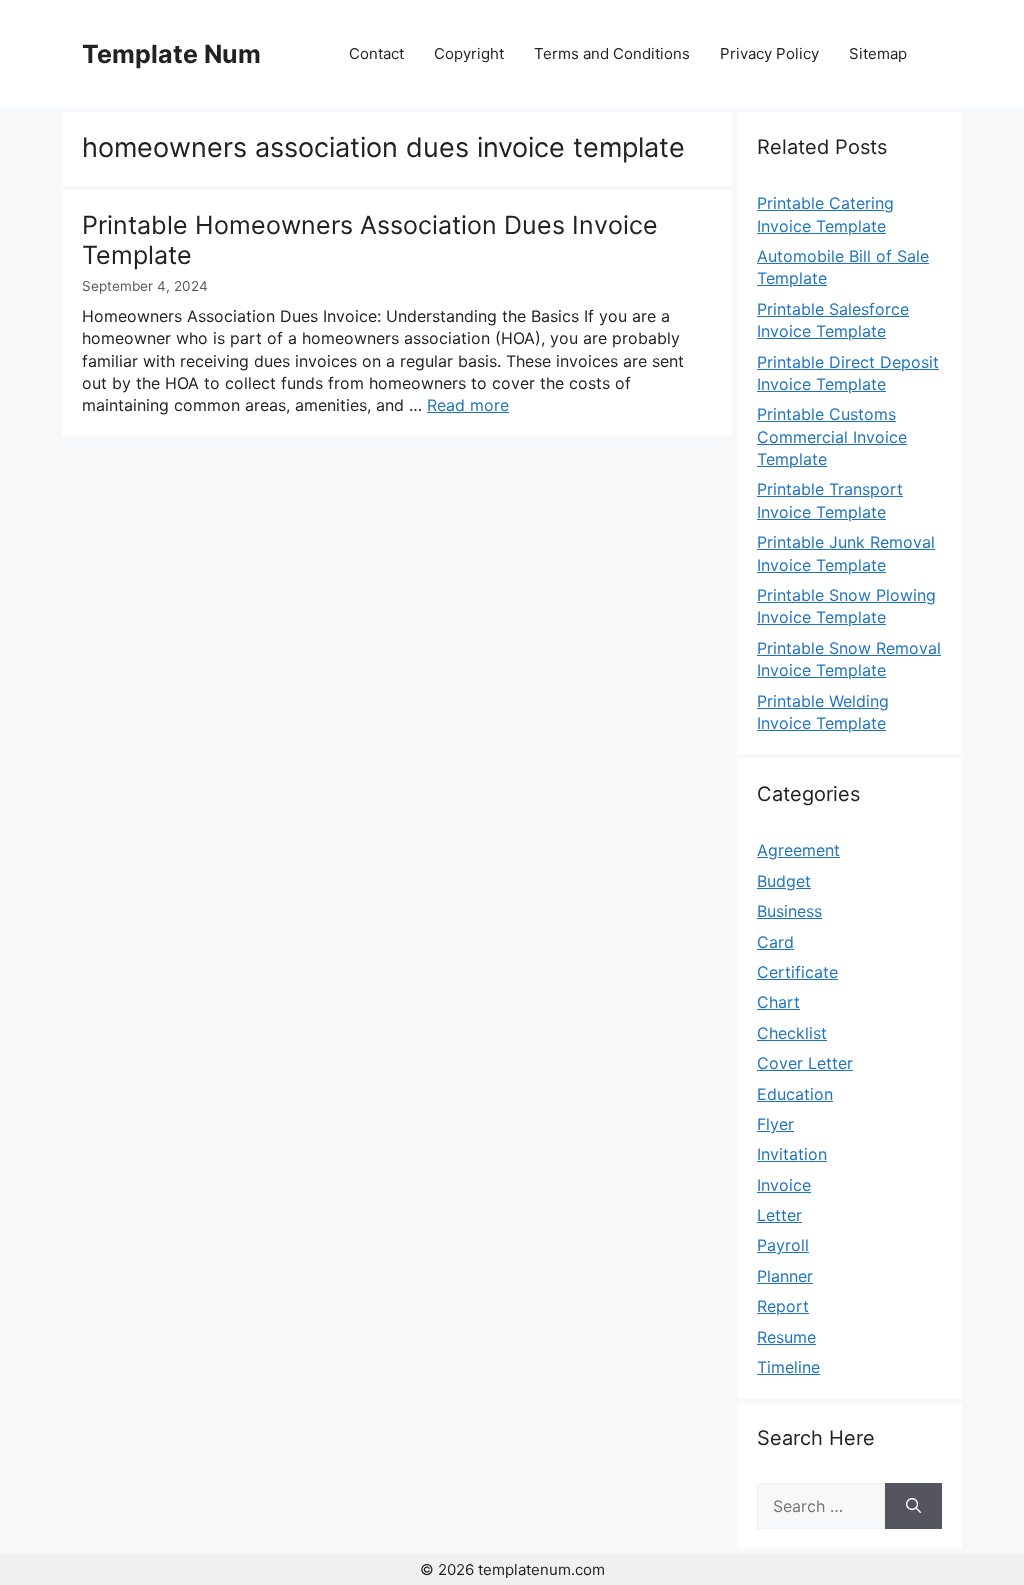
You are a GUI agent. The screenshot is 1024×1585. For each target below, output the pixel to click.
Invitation (792, 1154)
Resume (786, 1337)
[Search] (913, 1506)
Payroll (783, 1245)
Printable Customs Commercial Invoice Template (832, 436)
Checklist (792, 1033)
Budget (784, 881)
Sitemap (878, 53)
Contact (376, 53)
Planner (785, 1276)
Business (789, 911)
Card (775, 942)
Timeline (788, 1367)
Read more (468, 405)
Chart (778, 1002)
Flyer (775, 1124)
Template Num (171, 54)
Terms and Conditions (612, 53)
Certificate (797, 972)
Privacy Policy (769, 53)
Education (795, 1094)
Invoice (784, 1185)
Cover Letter (805, 1063)
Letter (779, 1215)
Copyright (469, 53)
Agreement (798, 850)
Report (783, 1306)
